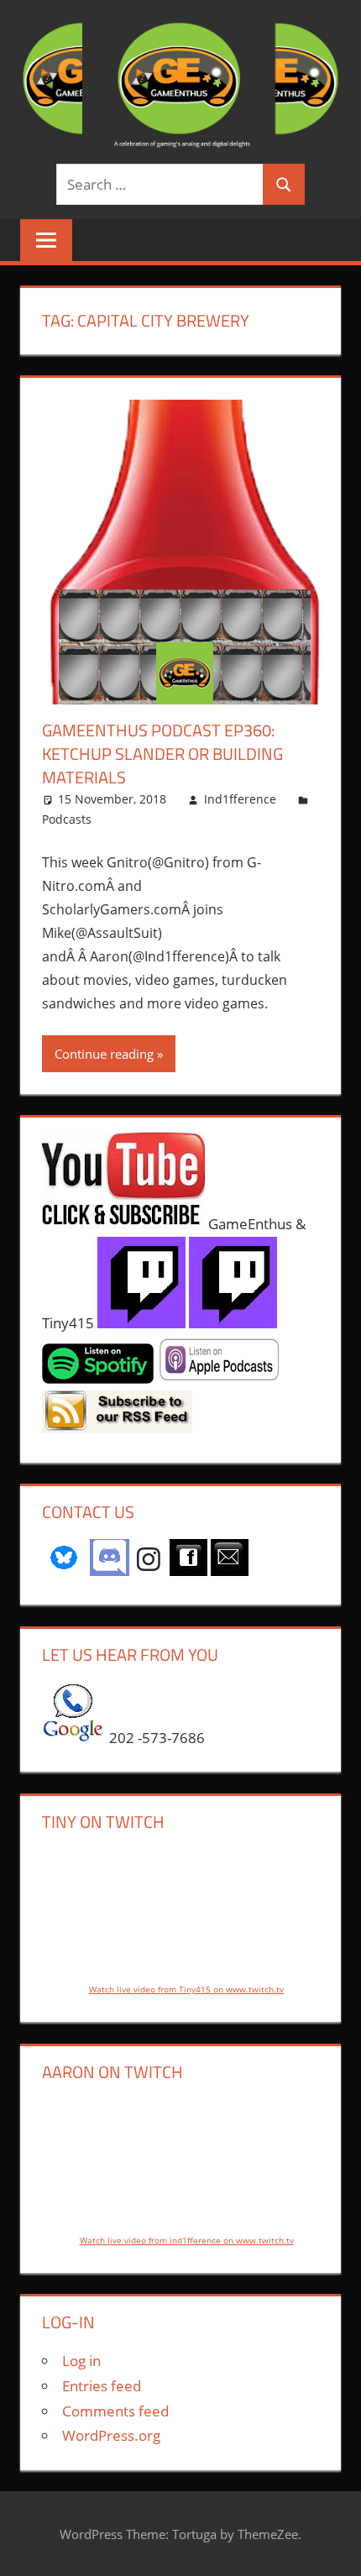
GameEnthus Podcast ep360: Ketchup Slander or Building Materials (162, 754)
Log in (81, 2361)
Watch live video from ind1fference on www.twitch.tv (187, 2240)
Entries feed (102, 2386)
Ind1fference (240, 799)
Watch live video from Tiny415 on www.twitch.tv (186, 1989)
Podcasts (67, 819)
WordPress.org (111, 2435)
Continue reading (104, 1054)
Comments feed (115, 2411)
